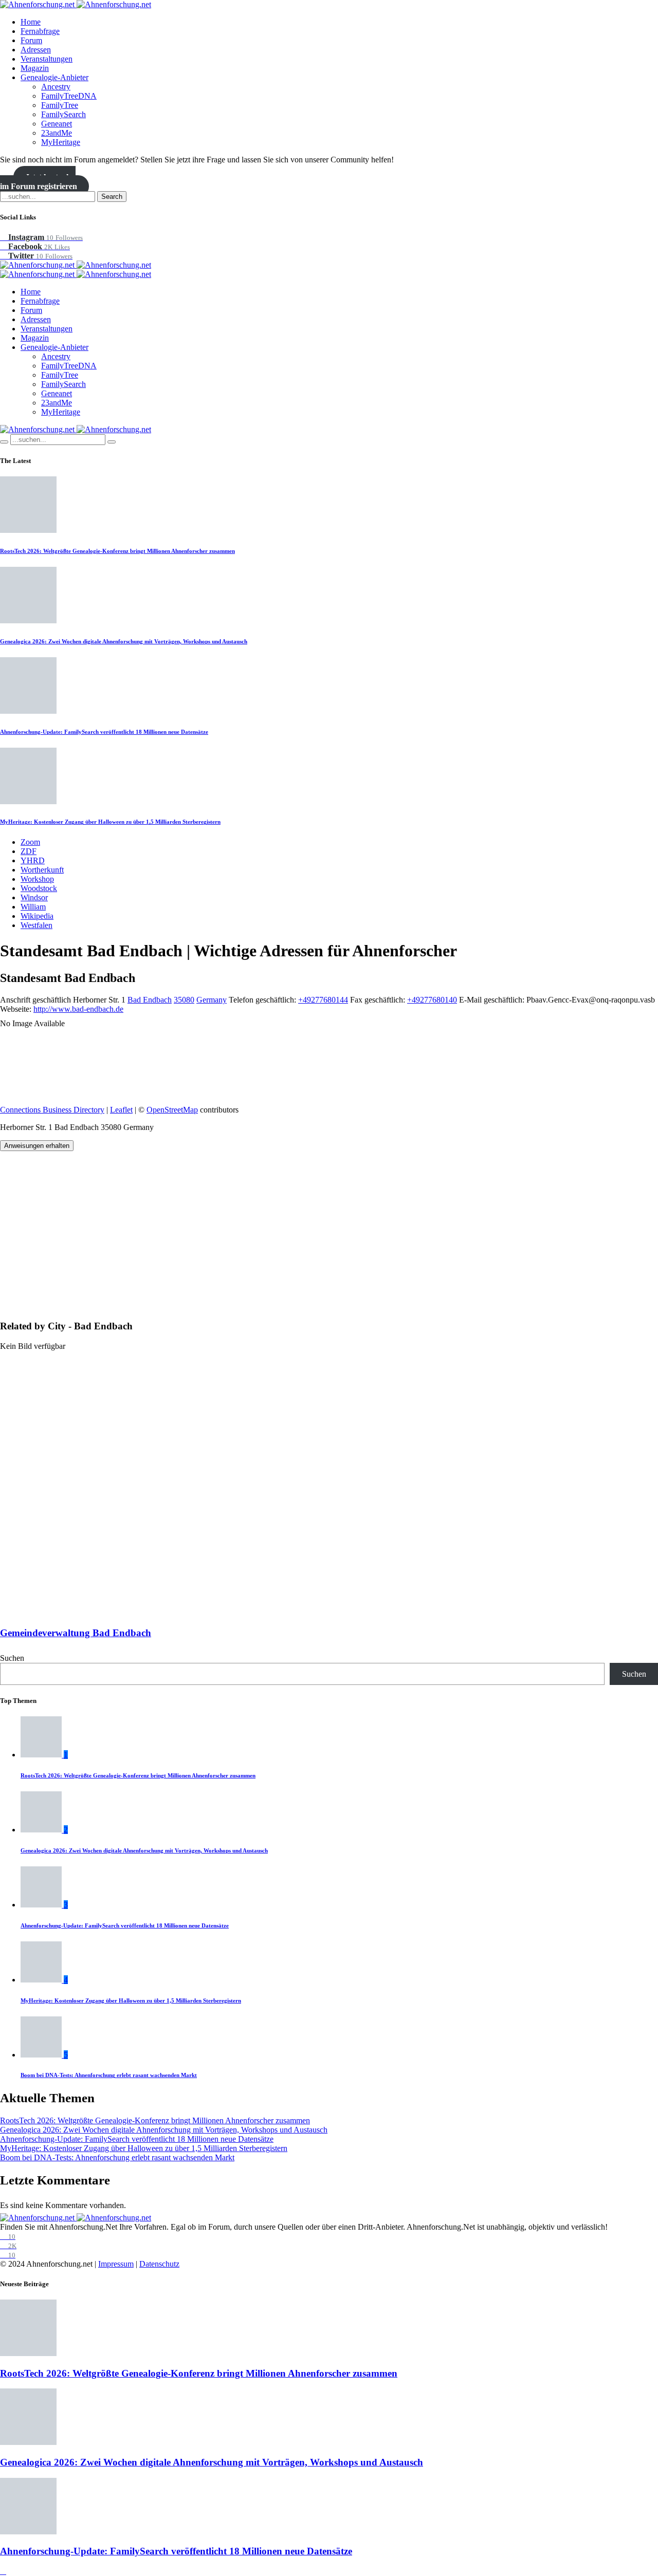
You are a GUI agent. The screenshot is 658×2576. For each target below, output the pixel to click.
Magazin (35, 68)
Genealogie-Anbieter (54, 77)
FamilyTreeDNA (69, 96)
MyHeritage (61, 142)
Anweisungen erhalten (37, 1146)
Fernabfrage (40, 31)
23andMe (57, 133)
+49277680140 (432, 1000)
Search (112, 197)
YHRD (33, 860)
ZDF (29, 851)
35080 (184, 1000)
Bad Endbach (150, 1000)
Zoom (30, 842)
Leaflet (121, 1110)
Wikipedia (37, 916)
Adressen (36, 50)
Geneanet (57, 124)
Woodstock (39, 888)
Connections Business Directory (52, 1110)
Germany (212, 1000)
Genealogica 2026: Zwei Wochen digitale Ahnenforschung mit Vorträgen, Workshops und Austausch (124, 641)
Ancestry (56, 87)
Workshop (37, 879)
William (33, 907)
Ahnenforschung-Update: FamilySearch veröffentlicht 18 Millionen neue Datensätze (104, 732)
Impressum (116, 2264)
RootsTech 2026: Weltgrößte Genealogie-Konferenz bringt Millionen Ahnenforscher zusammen (117, 551)
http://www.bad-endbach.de (78, 1009)
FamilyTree (60, 105)
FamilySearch (63, 114)
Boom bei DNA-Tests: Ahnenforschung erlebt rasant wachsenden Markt (109, 2075)
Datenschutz (159, 2264)
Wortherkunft (42, 870)
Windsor (34, 897)
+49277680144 (323, 1000)
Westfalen (36, 925)
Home (31, 22)
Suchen (12, 1658)
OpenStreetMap (172, 1110)
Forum (31, 40)
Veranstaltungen (47, 59)
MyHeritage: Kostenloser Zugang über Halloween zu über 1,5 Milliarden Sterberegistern (110, 822)
